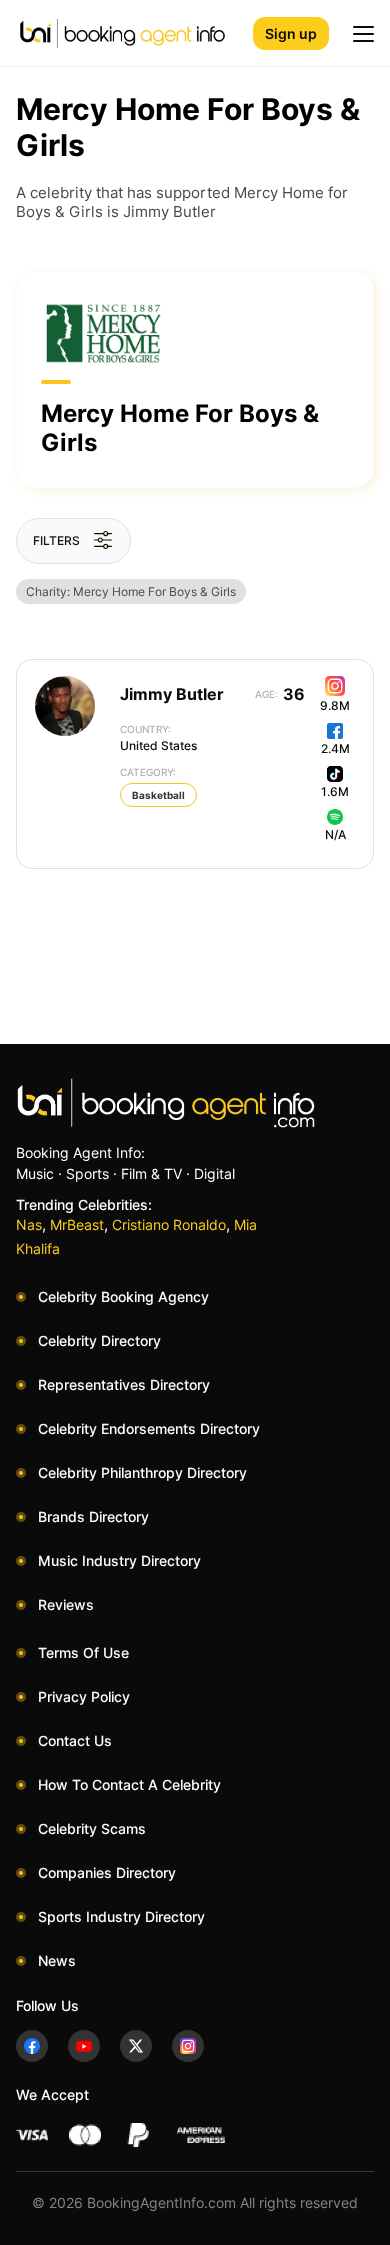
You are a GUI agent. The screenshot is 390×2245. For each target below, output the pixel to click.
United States (158, 738)
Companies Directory (107, 1872)
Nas (29, 1224)
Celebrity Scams (92, 1828)
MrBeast (77, 1224)
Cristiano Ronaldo (169, 1224)
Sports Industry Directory (121, 1916)
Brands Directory (93, 1516)
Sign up (291, 33)
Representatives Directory (124, 1384)
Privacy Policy (84, 1696)
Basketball (158, 795)
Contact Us (75, 1740)
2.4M (335, 748)
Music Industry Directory (119, 1560)
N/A (335, 834)
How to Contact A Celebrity (129, 1784)
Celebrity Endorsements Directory (149, 1428)
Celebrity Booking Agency (123, 1296)
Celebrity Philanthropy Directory (142, 1472)
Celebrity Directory (99, 1340)
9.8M (335, 705)
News (57, 1960)
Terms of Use (83, 1652)
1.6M (335, 791)
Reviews (66, 1604)
